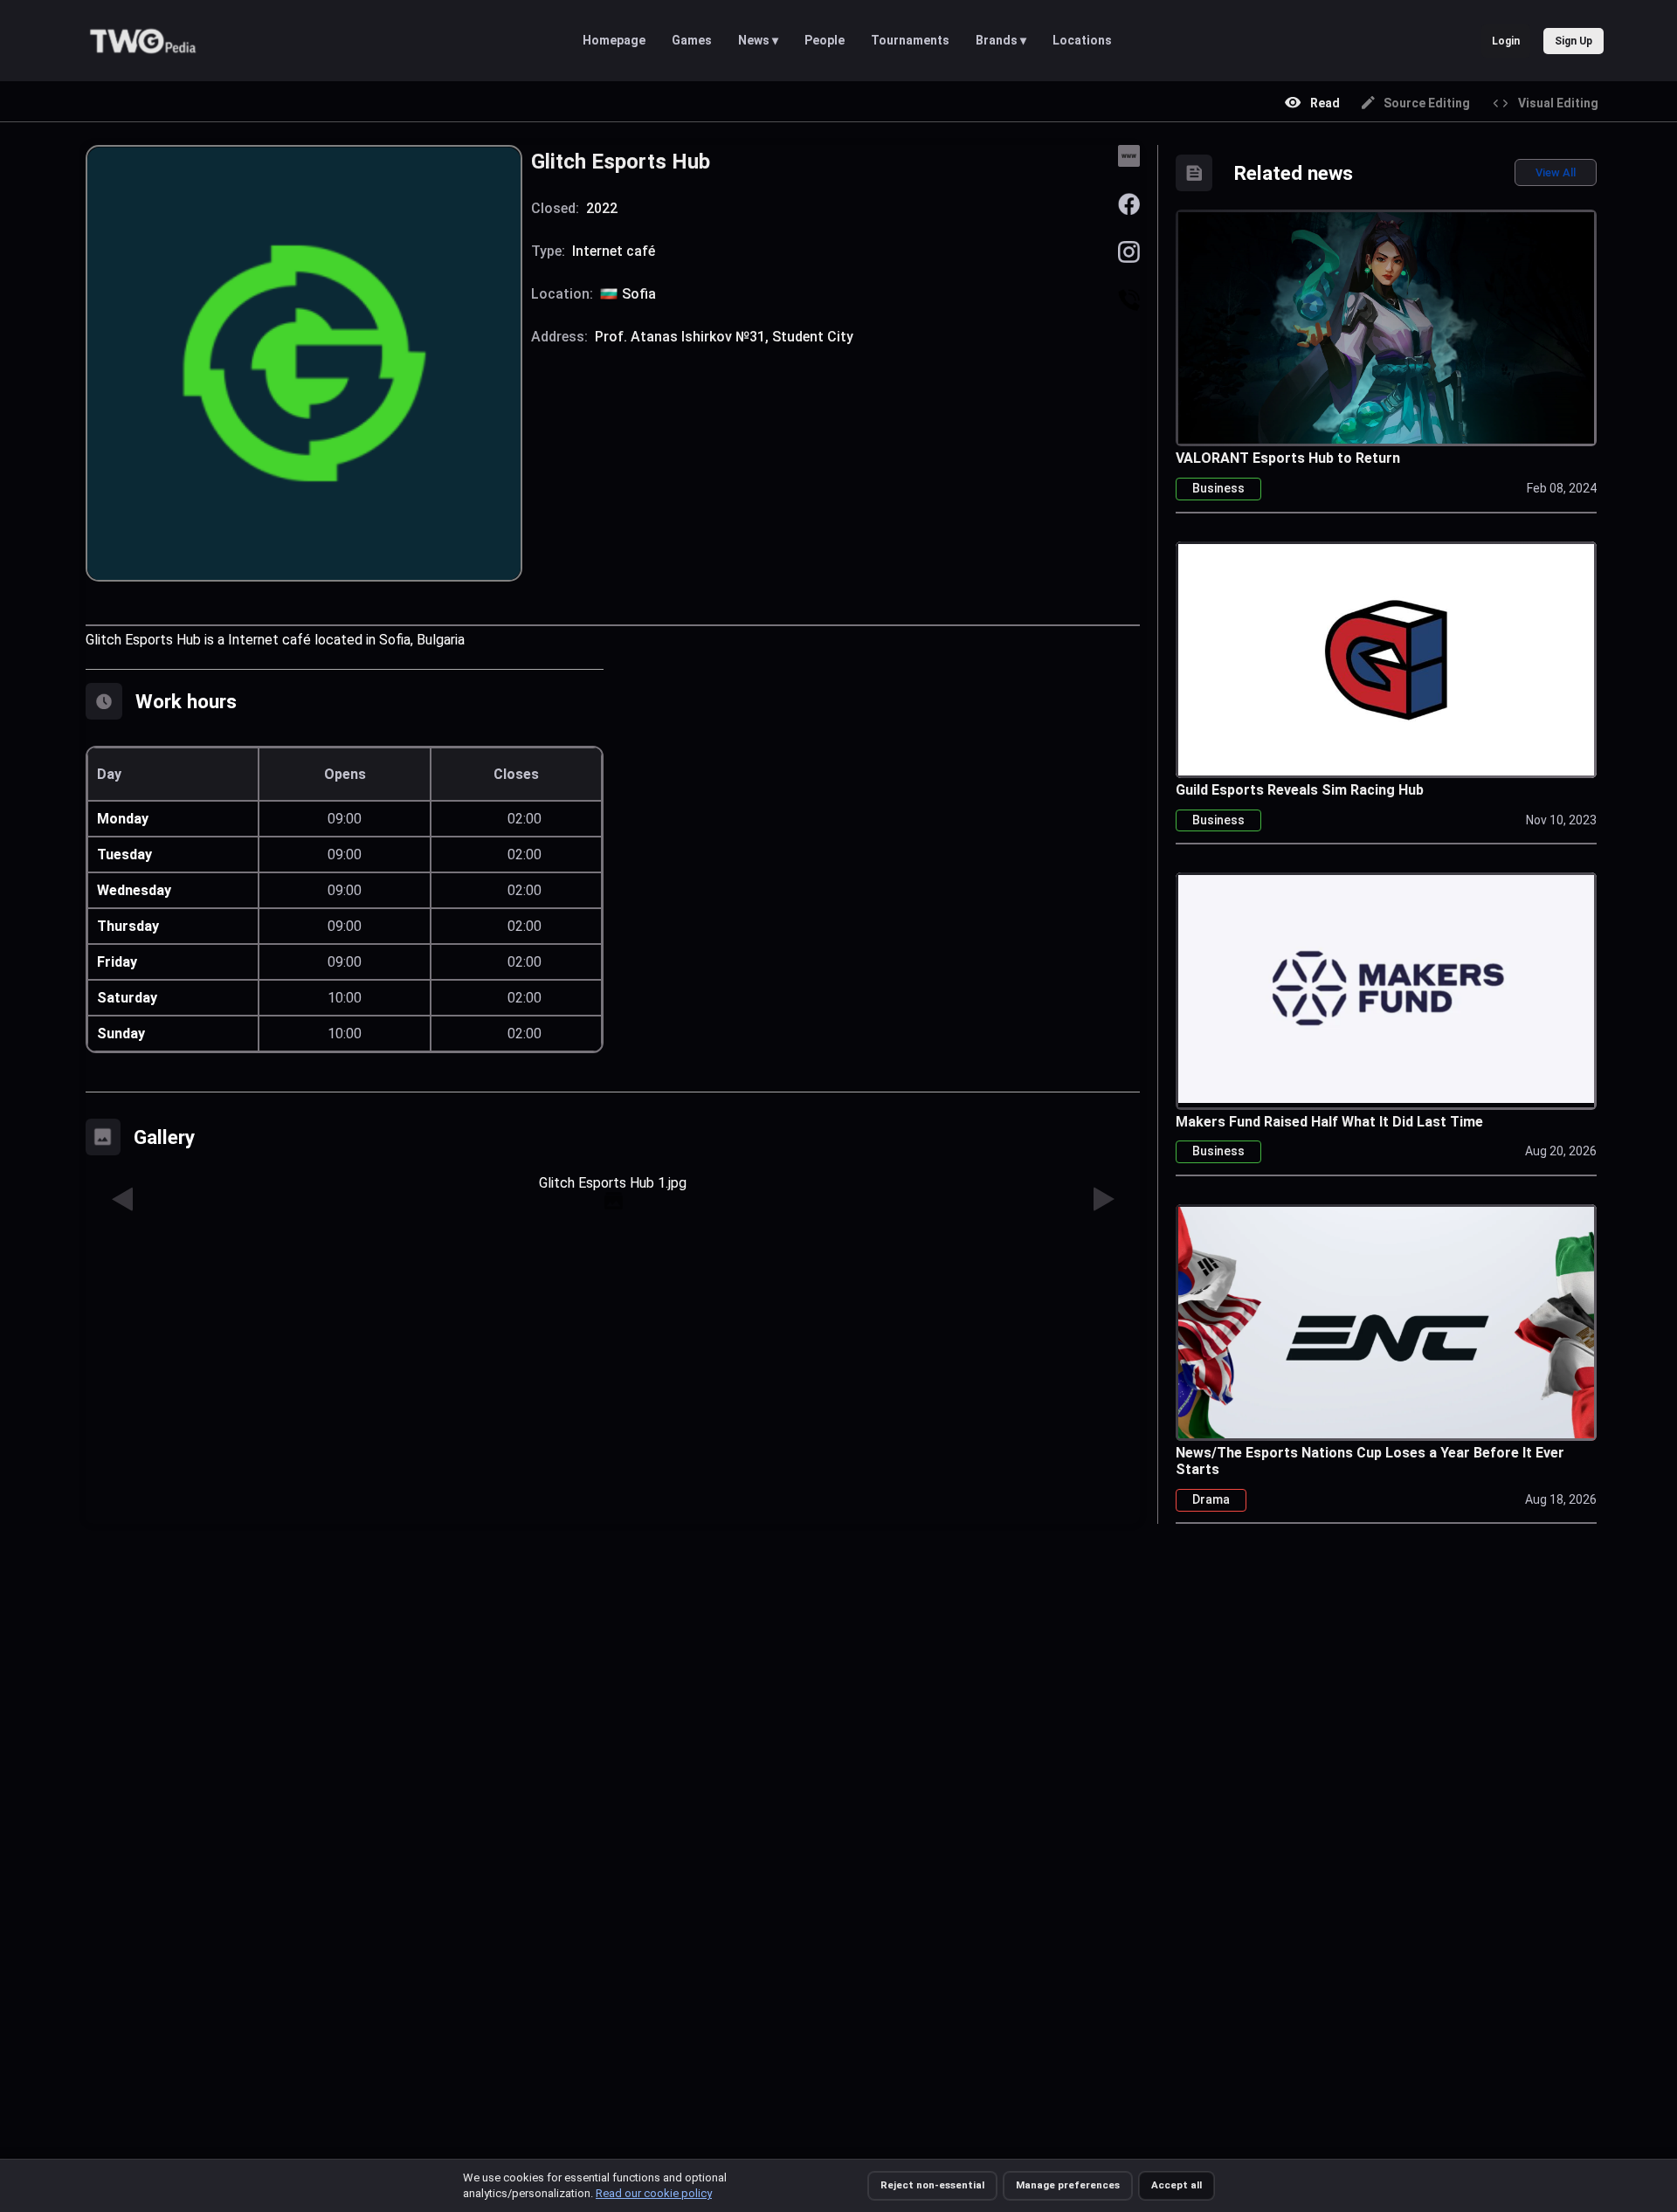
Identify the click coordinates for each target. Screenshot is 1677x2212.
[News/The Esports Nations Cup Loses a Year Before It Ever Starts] (1386, 1330)
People (825, 40)
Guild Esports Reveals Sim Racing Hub (1300, 790)
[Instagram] (1129, 251)
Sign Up (1573, 41)
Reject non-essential (932, 2185)
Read (1325, 103)
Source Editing (1427, 103)
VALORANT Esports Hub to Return (1288, 458)
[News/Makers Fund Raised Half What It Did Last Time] (1386, 987)
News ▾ (758, 40)
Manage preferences (1068, 2185)
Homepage (614, 40)
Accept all (1177, 2185)
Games (692, 40)
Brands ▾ (1001, 40)
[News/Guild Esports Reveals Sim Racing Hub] (1386, 659)
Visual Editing (1558, 103)
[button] (123, 1200)
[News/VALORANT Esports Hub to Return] (1386, 327)
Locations (1082, 40)
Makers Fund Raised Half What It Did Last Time (1329, 1122)
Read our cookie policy (654, 2193)
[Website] (1129, 155)
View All (1556, 172)
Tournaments (910, 40)
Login (1506, 41)
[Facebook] (1129, 203)
